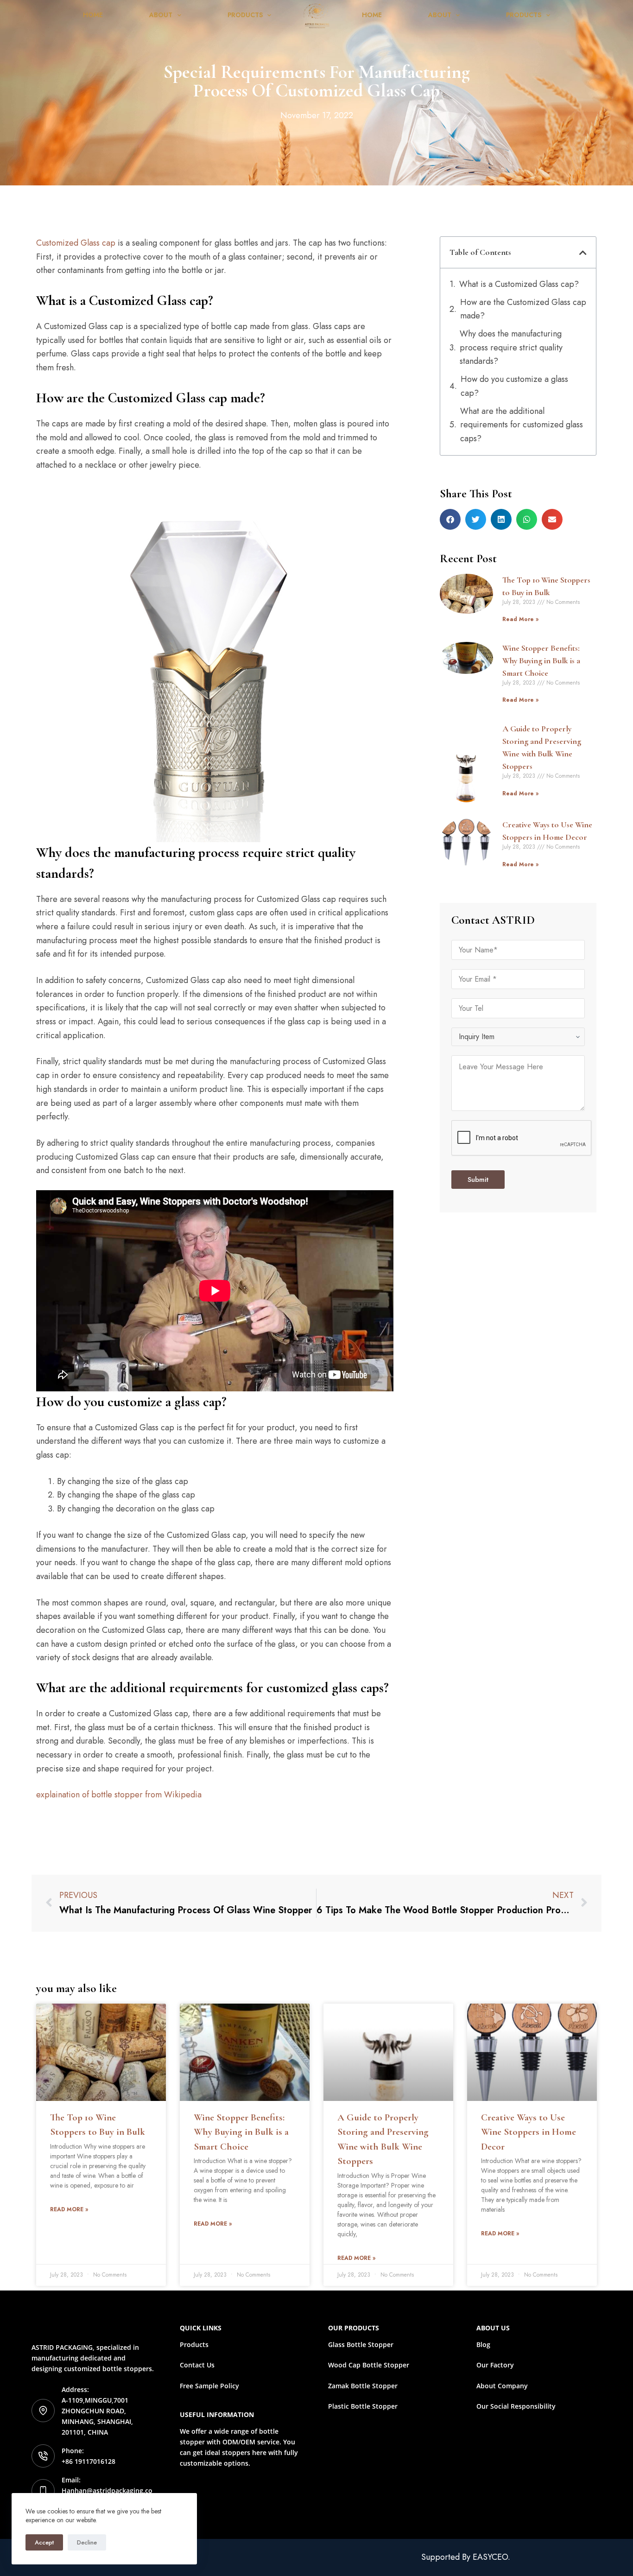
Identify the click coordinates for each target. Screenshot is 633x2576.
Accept (44, 2542)
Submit (478, 1180)
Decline (87, 2542)
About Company (502, 2386)
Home (93, 15)
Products (245, 15)
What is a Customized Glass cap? (519, 284)
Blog (483, 2344)
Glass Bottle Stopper (361, 2344)
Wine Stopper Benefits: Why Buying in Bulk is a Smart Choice (541, 660)
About (161, 15)
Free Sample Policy (209, 2386)
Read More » (520, 619)
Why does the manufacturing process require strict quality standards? (511, 347)
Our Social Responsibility (516, 2406)
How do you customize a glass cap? (514, 386)
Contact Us (197, 2365)
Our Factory (495, 2365)
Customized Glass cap (76, 243)
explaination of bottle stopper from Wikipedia (119, 1795)
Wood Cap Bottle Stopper (369, 2365)
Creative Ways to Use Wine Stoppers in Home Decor (529, 2132)
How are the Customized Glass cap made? (523, 309)
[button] (583, 253)
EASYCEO (490, 2557)
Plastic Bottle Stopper (363, 2406)
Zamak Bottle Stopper (363, 2386)
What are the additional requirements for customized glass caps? (522, 425)
